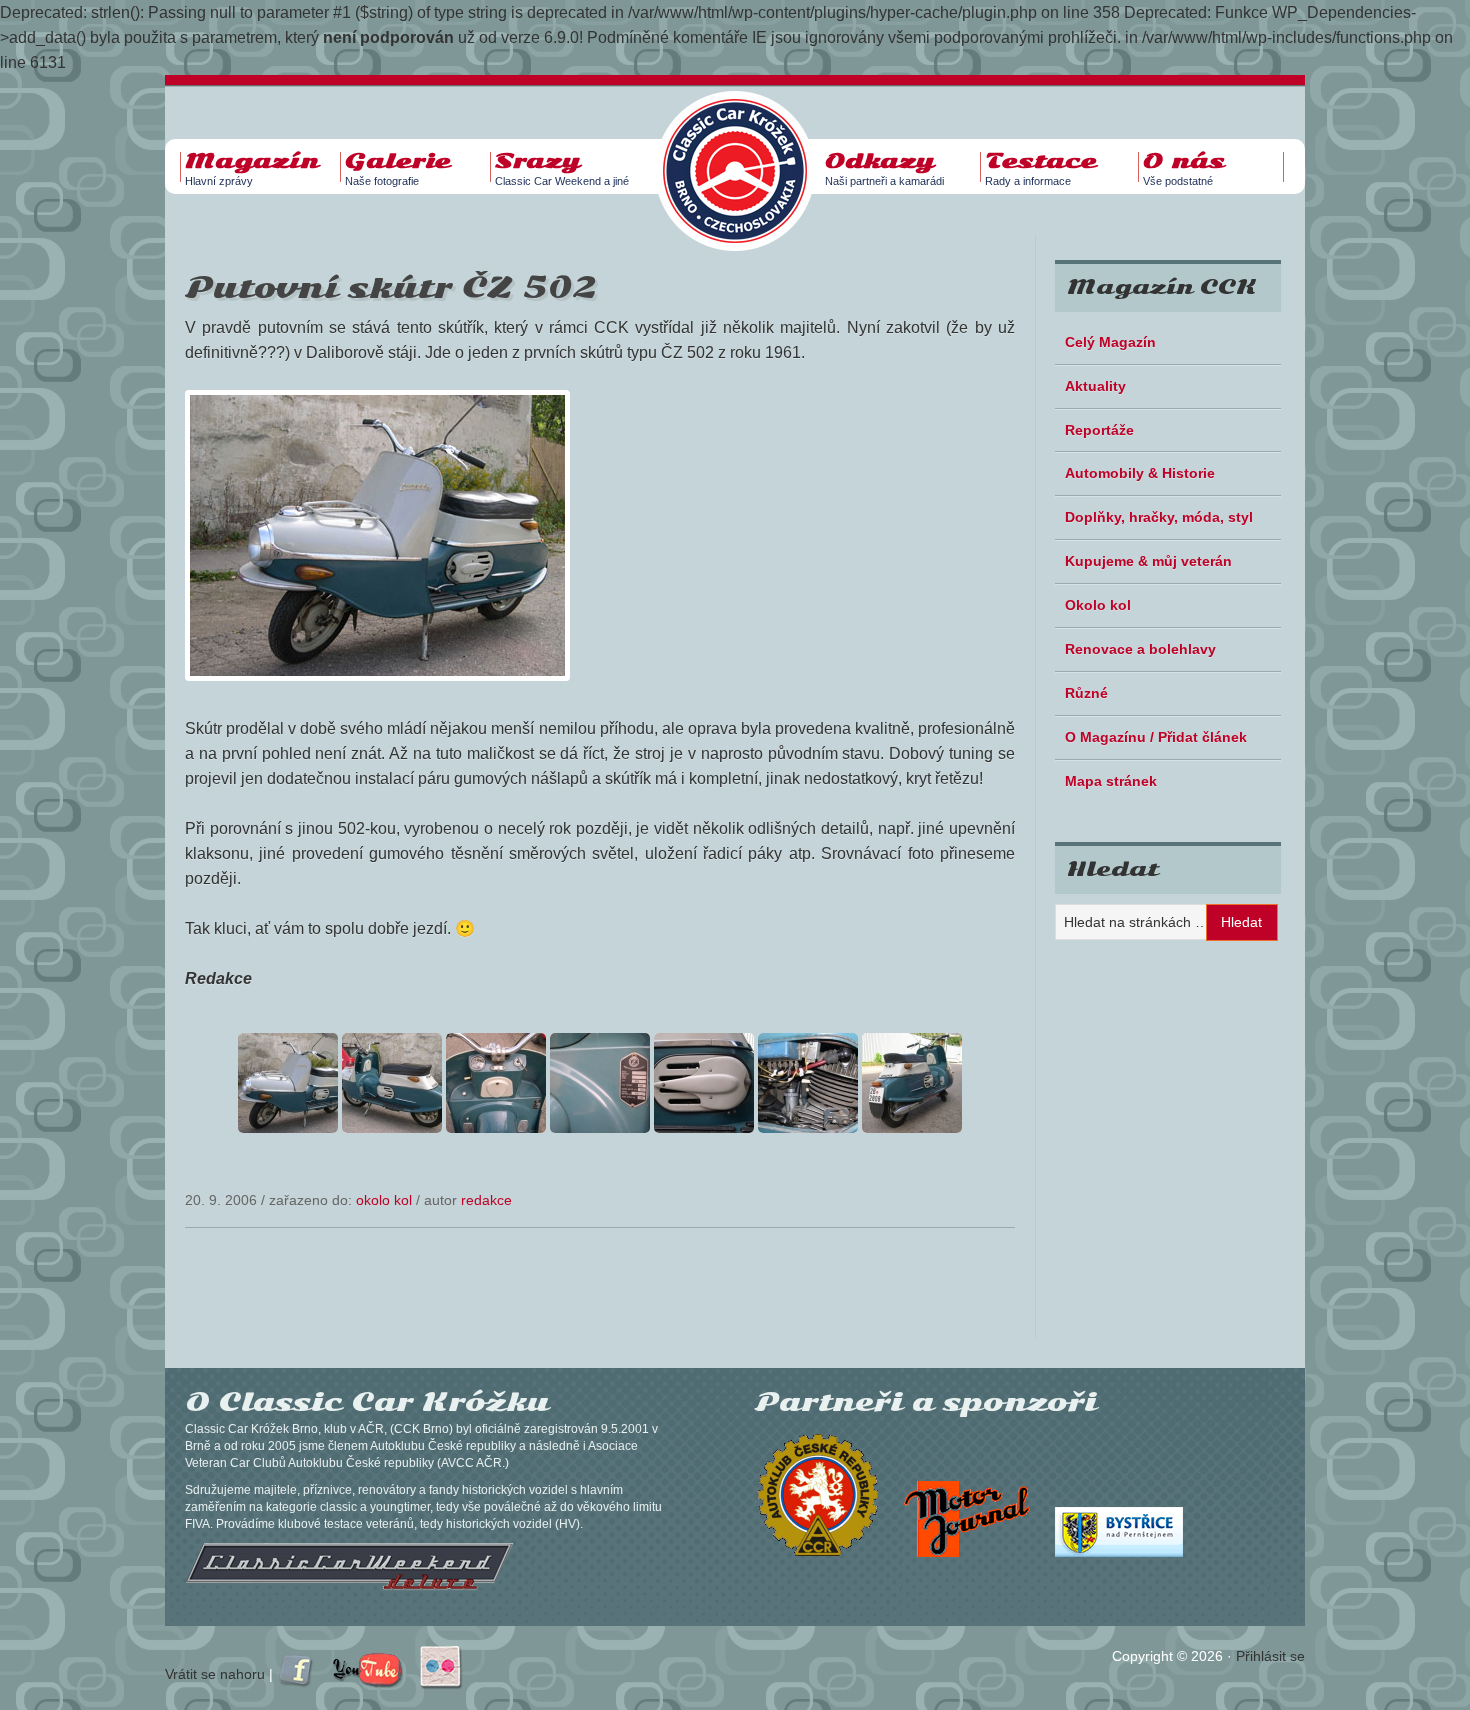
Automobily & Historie (1140, 473)
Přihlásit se (1270, 1656)
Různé (1086, 693)
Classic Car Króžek (745, 155)
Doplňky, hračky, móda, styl (1159, 517)
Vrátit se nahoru (215, 1674)
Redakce (486, 1200)
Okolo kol (384, 1200)
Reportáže (1099, 430)
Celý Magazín (1110, 342)
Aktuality (1095, 386)
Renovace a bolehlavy (1140, 649)
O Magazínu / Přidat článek (1156, 737)
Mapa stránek (1111, 781)
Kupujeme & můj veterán (1148, 561)
